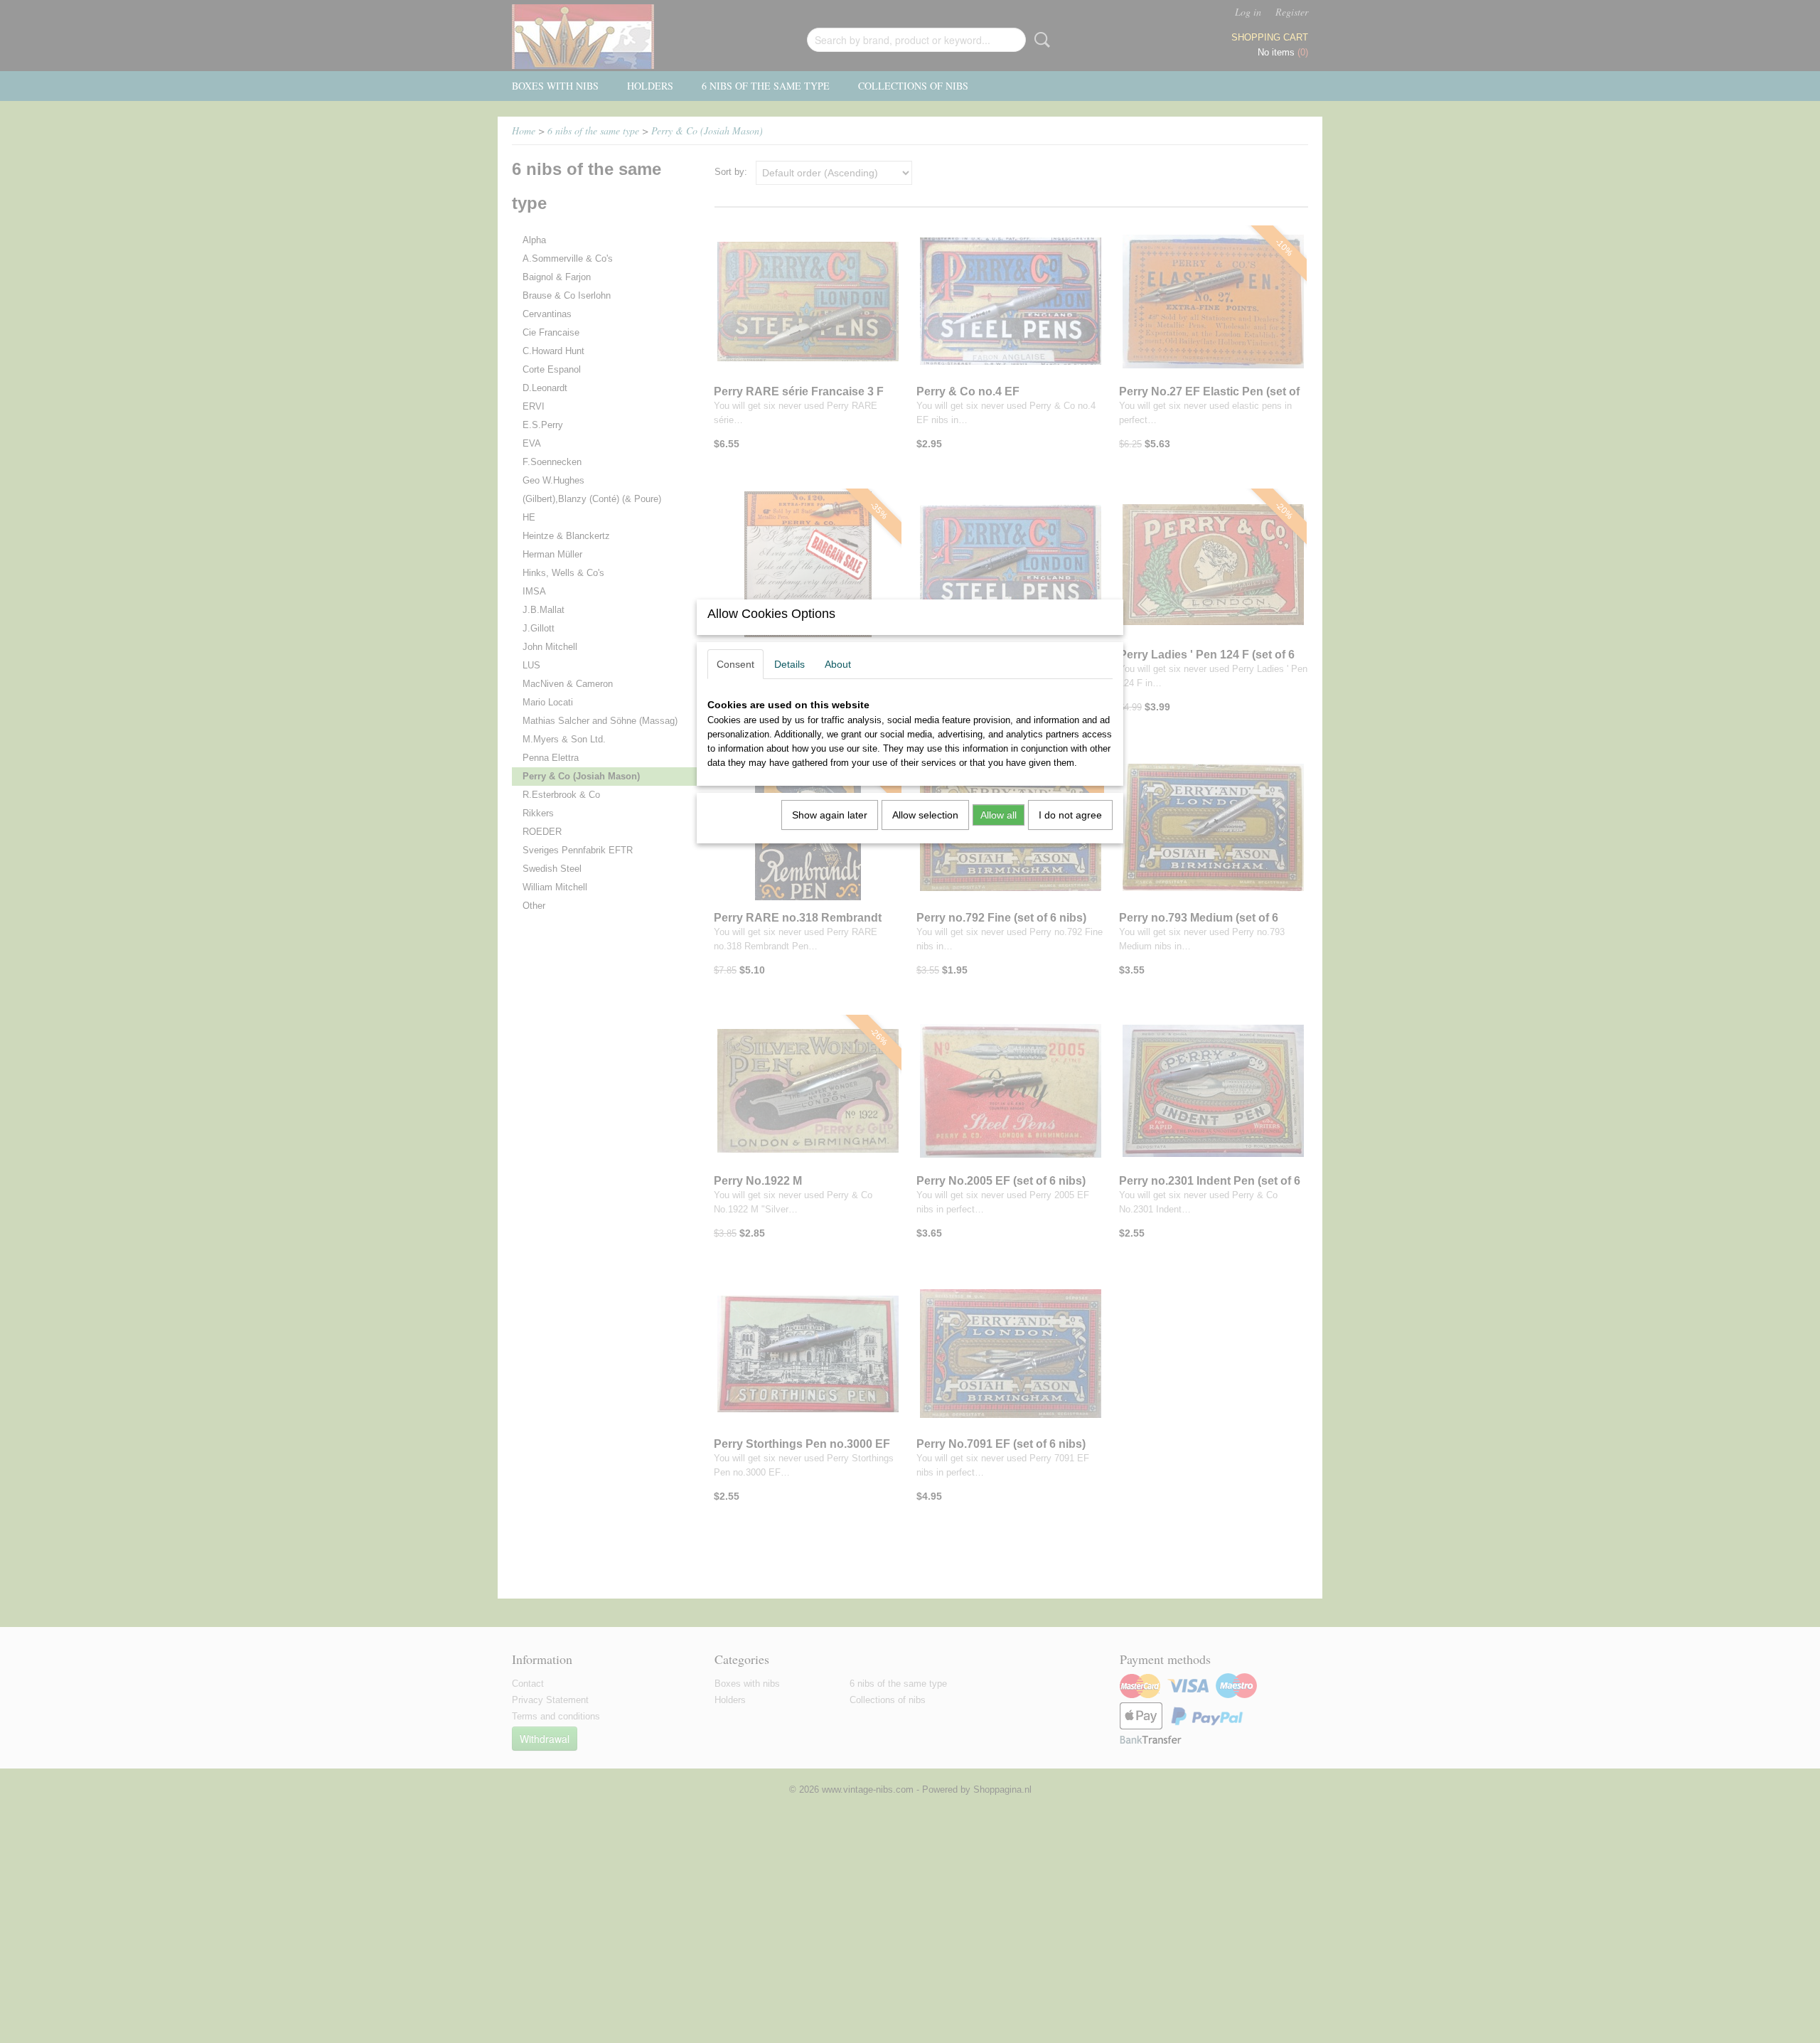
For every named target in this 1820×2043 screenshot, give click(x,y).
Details (789, 664)
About (838, 664)
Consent (735, 664)
